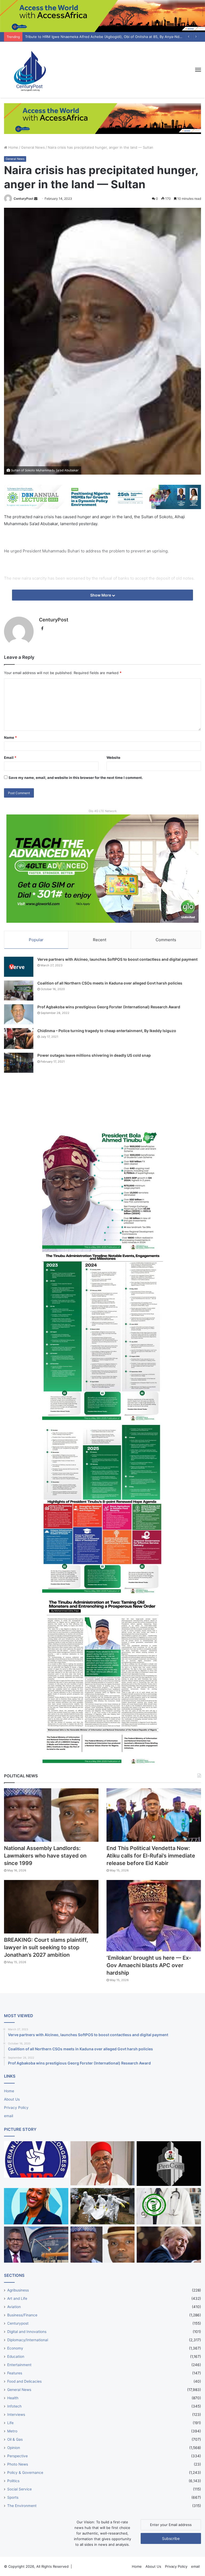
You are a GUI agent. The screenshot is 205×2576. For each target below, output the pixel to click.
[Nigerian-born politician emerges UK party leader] (36, 2206)
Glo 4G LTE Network (103, 811)
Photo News (18, 2464)
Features (15, 2373)
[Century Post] (29, 70)
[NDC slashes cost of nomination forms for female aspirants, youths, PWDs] (36, 2159)
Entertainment (19, 2365)
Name (10, 737)
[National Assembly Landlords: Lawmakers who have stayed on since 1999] (51, 1815)
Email (10, 758)
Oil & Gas (15, 2439)
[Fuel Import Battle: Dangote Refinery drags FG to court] (36, 2245)
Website (113, 758)
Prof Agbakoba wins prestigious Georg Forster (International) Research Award (109, 1007)
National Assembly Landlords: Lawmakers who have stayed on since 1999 (45, 1856)
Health (13, 2398)
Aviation (14, 2307)
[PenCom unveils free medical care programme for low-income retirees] (169, 2164)
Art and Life (17, 2298)
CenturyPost (23, 199)
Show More (101, 595)
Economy (15, 2348)
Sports (13, 2497)
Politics (13, 2481)
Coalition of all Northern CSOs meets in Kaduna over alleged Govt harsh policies (110, 983)
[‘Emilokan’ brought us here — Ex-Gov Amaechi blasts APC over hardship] (154, 1916)
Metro (12, 2431)
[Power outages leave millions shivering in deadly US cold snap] (19, 1063)
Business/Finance (22, 2315)
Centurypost (18, 2323)
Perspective (17, 2456)
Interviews (16, 2414)
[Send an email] (36, 199)
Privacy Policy (16, 2108)
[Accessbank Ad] (102, 118)
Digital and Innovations (27, 2332)
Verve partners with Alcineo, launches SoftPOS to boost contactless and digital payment (117, 959)
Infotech (14, 2406)
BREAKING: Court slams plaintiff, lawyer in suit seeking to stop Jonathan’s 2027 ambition (46, 1947)
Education (16, 2356)
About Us (12, 2099)
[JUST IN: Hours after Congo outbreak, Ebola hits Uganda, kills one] (103, 2206)
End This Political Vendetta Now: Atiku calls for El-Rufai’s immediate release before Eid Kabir (151, 1856)
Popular (36, 940)
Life (10, 2423)
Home (13, 147)
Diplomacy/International (28, 2340)
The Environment (22, 2506)
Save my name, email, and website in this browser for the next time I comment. (76, 778)
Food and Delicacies (24, 2381)
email (9, 2116)
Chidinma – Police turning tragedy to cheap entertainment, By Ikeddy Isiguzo (107, 1031)
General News (33, 147)
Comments (166, 940)
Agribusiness (18, 2290)
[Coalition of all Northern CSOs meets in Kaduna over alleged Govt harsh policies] (19, 991)
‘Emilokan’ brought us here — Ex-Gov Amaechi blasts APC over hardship (149, 1965)
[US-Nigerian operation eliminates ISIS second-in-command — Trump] (169, 2245)
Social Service (19, 2489)
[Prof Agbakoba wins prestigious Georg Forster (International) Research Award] (19, 1014)
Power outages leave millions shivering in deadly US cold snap (94, 1055)
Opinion (14, 2448)
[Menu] (198, 70)
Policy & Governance (25, 2473)
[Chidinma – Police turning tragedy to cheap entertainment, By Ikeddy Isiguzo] (19, 1039)
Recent (100, 940)
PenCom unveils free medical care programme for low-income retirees (84, 37)
